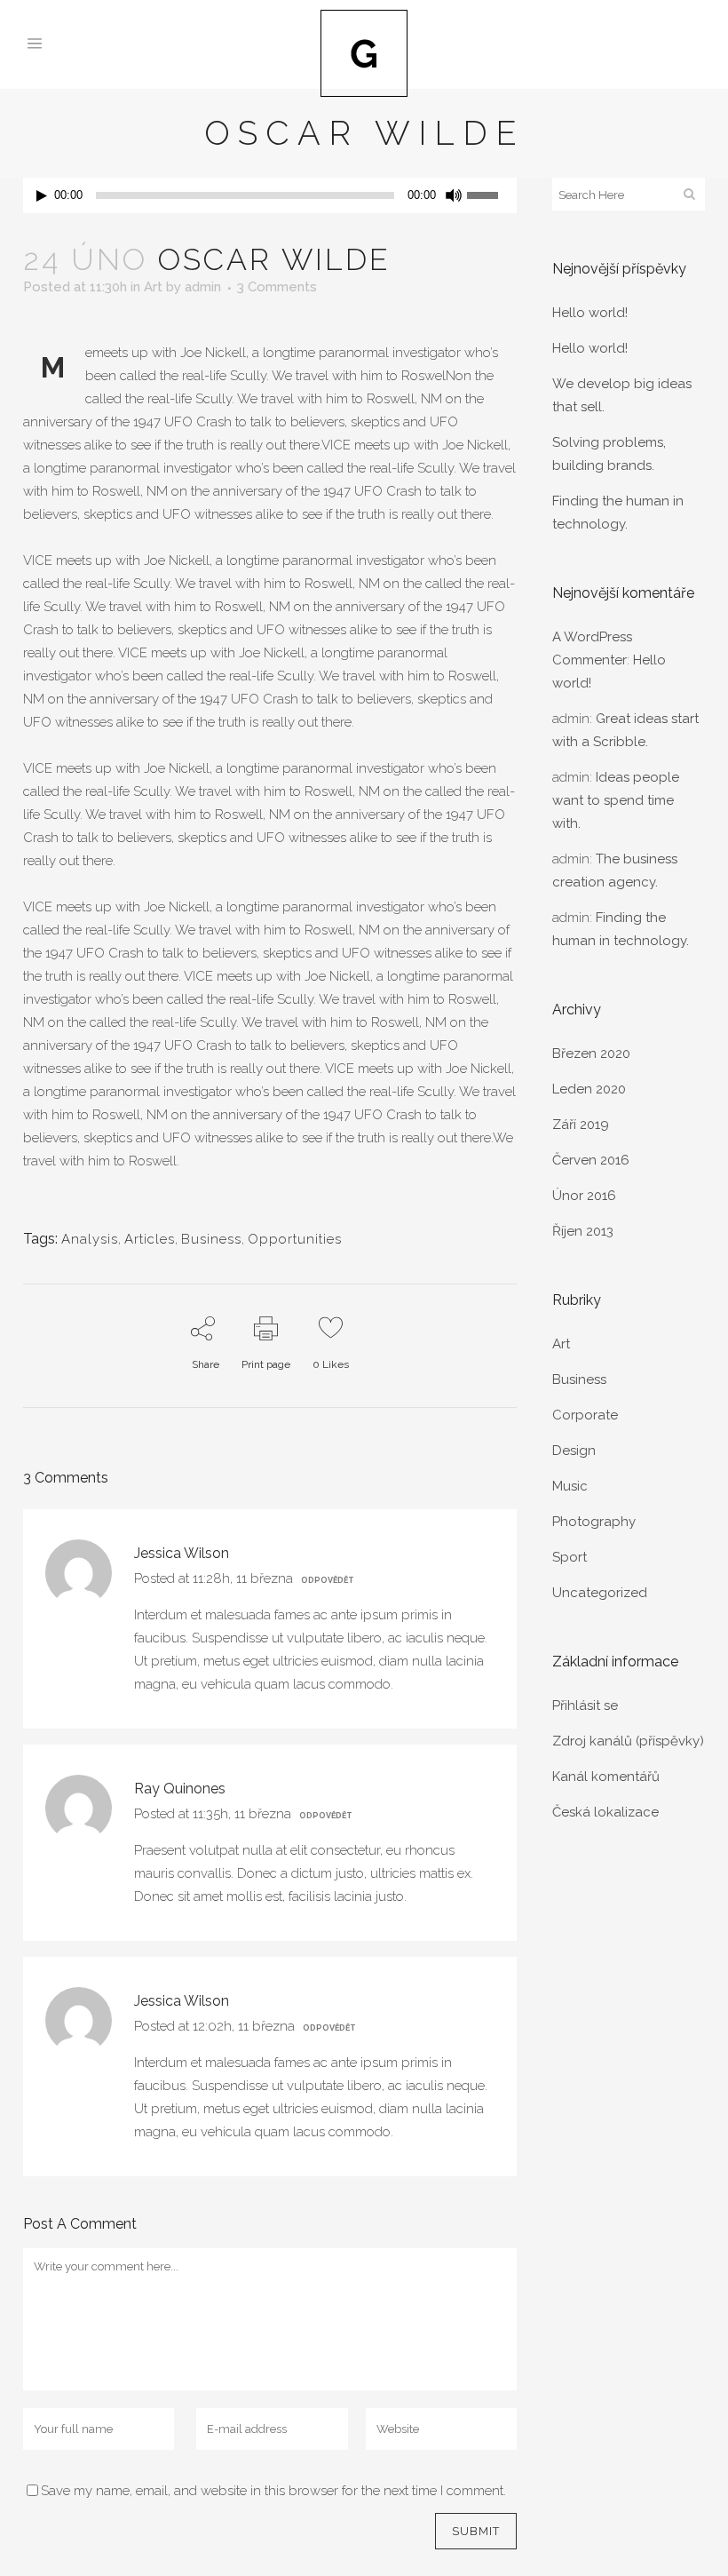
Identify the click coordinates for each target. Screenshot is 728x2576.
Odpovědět (328, 1580)
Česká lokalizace (605, 1812)
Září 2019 (581, 1125)
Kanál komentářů (606, 1777)
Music (570, 1486)
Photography (594, 1522)
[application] (270, 195)
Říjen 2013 (583, 1231)
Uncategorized (600, 1593)
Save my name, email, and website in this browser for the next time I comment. (273, 2491)
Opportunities (295, 1239)
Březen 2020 (591, 1053)
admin (203, 287)
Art (153, 287)
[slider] (492, 194)
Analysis (90, 1239)
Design (574, 1451)
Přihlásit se (585, 1705)
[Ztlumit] (454, 195)
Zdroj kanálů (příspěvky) (628, 1741)
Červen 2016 (591, 1160)
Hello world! (590, 313)
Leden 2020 (589, 1089)
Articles (150, 1239)
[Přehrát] (42, 196)
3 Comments (277, 287)
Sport (570, 1557)
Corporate (585, 1415)
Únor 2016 (584, 1196)
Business (211, 1239)
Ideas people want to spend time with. (616, 800)
